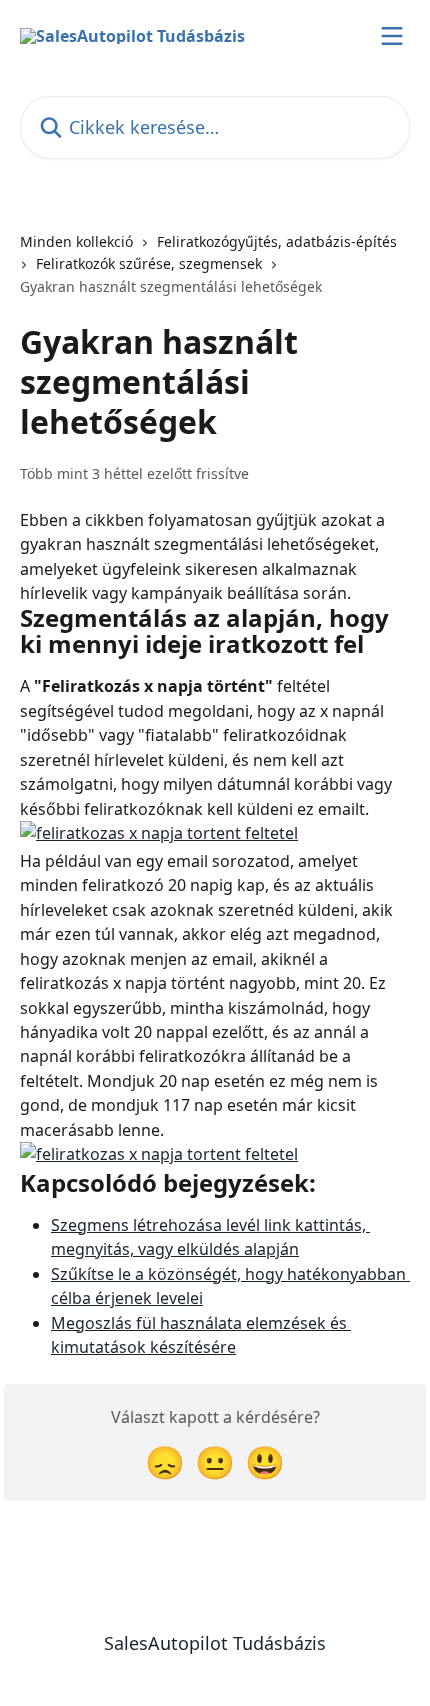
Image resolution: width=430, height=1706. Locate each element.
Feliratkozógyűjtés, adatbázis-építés (277, 241)
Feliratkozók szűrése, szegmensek (149, 263)
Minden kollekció (76, 241)
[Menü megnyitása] (392, 36)
